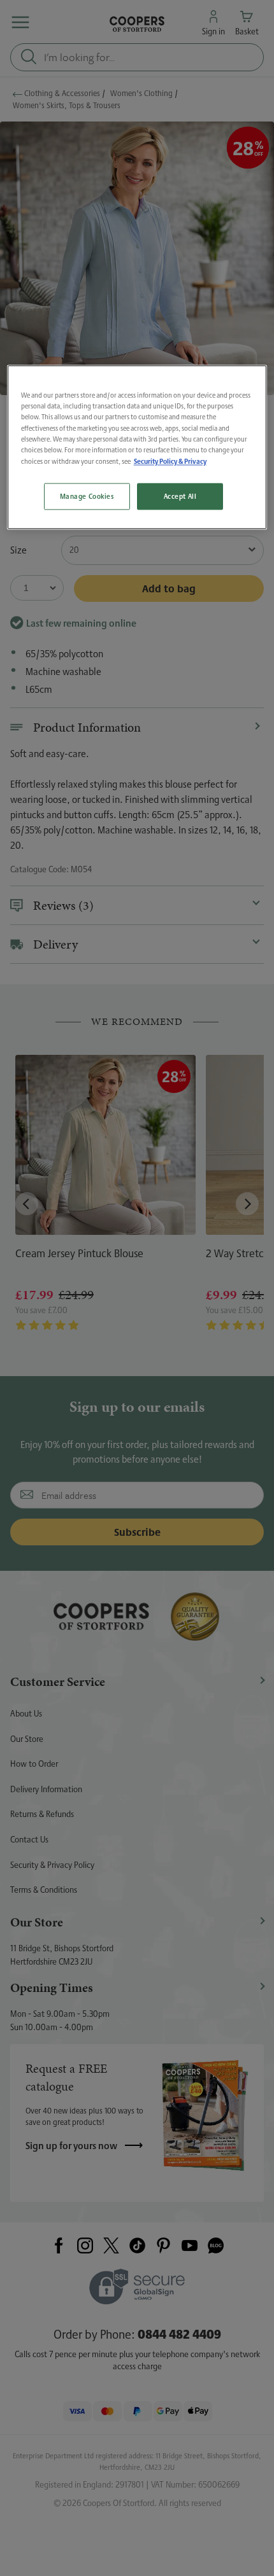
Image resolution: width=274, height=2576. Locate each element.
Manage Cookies (87, 496)
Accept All (180, 496)
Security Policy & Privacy (170, 461)
